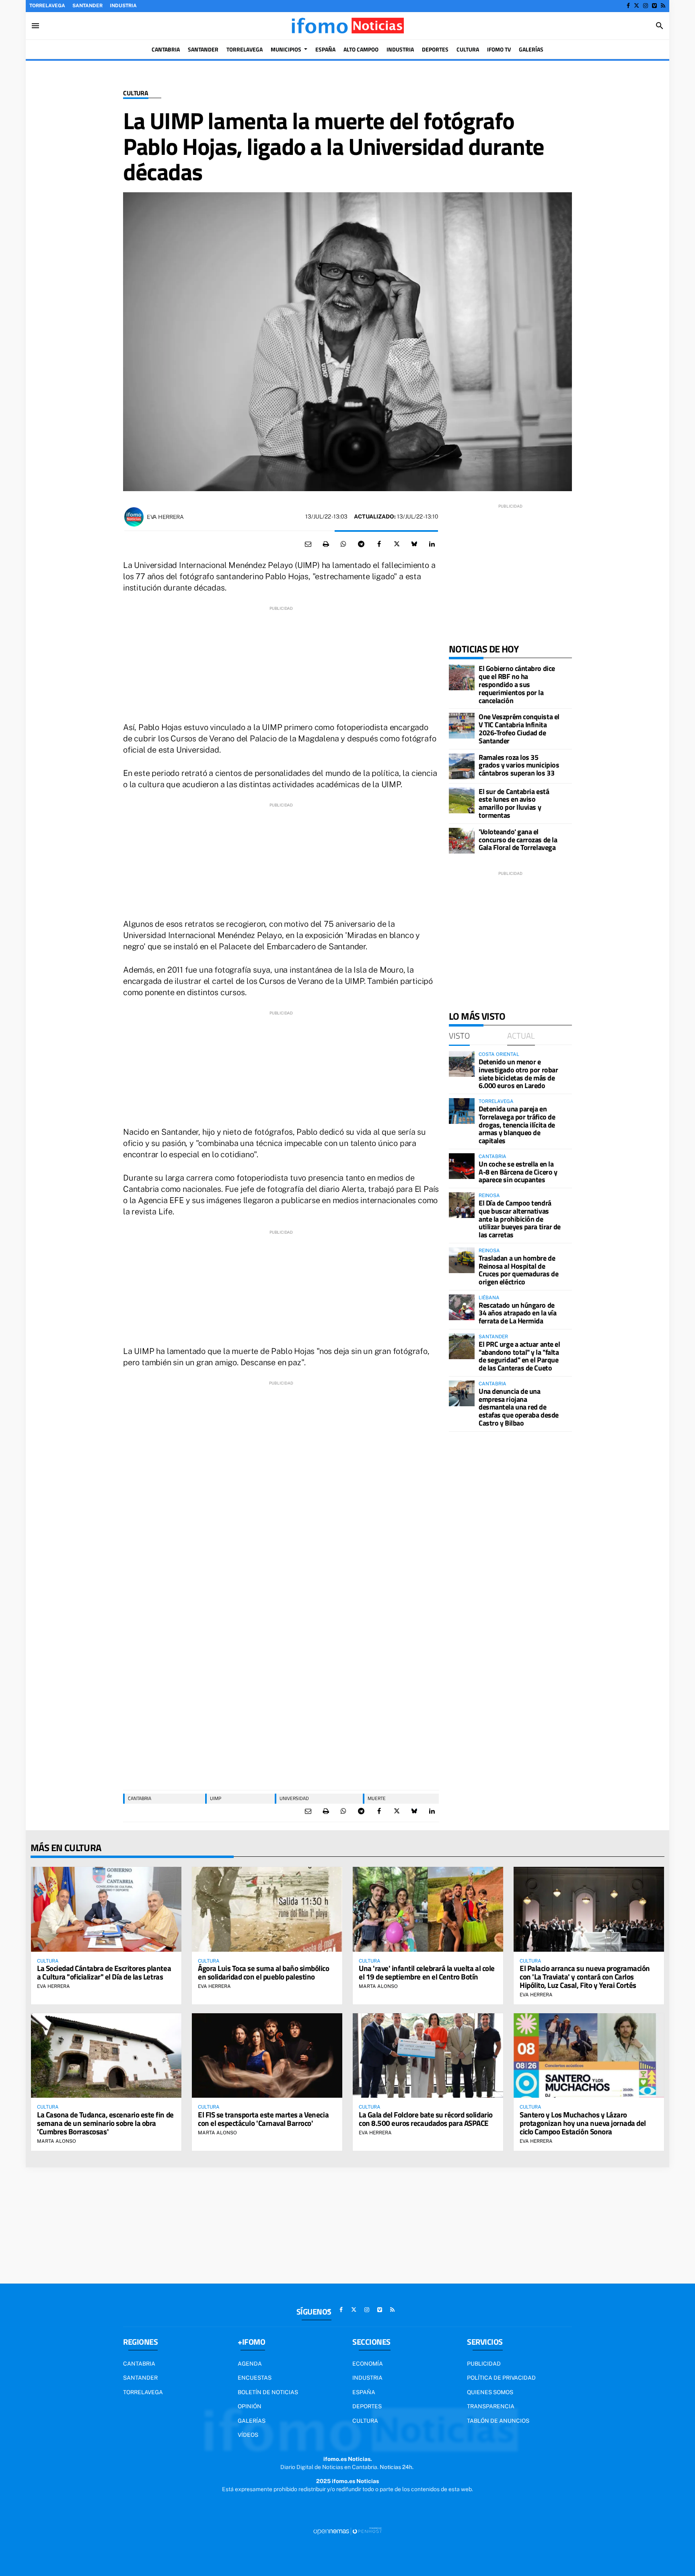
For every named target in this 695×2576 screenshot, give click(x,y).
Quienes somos (490, 2392)
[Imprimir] (326, 544)
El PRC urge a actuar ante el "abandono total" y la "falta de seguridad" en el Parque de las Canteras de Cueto (519, 1356)
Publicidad (484, 2364)
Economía (368, 2364)
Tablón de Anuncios (498, 2421)
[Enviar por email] (308, 544)
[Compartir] (343, 544)
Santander (87, 6)
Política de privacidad (501, 2378)
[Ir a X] (636, 6)
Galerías (252, 2421)
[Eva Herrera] (134, 517)
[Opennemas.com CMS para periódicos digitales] (347, 2531)
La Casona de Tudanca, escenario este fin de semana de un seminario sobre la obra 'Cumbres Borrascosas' (105, 2123)
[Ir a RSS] (663, 6)
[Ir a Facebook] (628, 6)
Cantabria (140, 1798)
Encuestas (255, 2378)
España (364, 2392)
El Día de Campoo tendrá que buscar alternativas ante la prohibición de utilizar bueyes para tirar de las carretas (520, 1219)
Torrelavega (47, 6)
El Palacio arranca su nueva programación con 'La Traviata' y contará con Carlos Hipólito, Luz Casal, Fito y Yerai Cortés (585, 1976)
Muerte (377, 1798)
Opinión (250, 2406)
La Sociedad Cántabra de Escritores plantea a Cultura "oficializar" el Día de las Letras (104, 1972)
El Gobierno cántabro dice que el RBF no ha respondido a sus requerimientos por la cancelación (517, 684)
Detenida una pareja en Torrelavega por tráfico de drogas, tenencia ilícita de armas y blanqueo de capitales (517, 1125)
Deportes (367, 2406)
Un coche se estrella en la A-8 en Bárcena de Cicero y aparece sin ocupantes (518, 1172)
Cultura (136, 93)
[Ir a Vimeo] (654, 6)
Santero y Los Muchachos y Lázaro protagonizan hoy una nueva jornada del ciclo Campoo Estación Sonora (583, 2123)
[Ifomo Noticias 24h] (347, 26)
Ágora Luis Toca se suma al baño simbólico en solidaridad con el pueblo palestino (264, 1972)
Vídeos (248, 2435)
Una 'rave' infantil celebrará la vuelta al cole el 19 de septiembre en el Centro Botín (427, 1972)
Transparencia (491, 2406)
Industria (123, 6)
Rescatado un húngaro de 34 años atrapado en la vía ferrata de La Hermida (517, 1313)
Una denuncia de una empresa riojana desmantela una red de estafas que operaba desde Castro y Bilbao (519, 1407)
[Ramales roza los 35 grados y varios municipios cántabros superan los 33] (462, 766)
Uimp (216, 1798)
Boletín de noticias (268, 2392)
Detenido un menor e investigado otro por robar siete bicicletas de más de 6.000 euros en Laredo (518, 1074)
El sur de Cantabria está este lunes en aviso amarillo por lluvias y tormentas (514, 803)
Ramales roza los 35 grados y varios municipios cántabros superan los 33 (519, 765)
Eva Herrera (165, 517)
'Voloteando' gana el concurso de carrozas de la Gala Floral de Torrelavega (518, 840)
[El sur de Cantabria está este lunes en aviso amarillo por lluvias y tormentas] (462, 800)
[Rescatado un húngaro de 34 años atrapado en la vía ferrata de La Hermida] (462, 1307)
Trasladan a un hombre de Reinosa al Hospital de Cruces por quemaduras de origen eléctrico (518, 1270)
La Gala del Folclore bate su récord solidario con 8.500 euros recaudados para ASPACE (426, 2119)
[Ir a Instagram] (646, 6)
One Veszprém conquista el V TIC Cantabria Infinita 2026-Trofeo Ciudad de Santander (519, 728)
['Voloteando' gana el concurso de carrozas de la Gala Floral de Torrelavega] (462, 841)
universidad (294, 1798)
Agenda (250, 2364)
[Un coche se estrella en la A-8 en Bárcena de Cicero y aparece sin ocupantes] (462, 1166)
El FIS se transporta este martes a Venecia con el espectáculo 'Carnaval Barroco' (263, 2119)
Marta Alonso (378, 1986)
